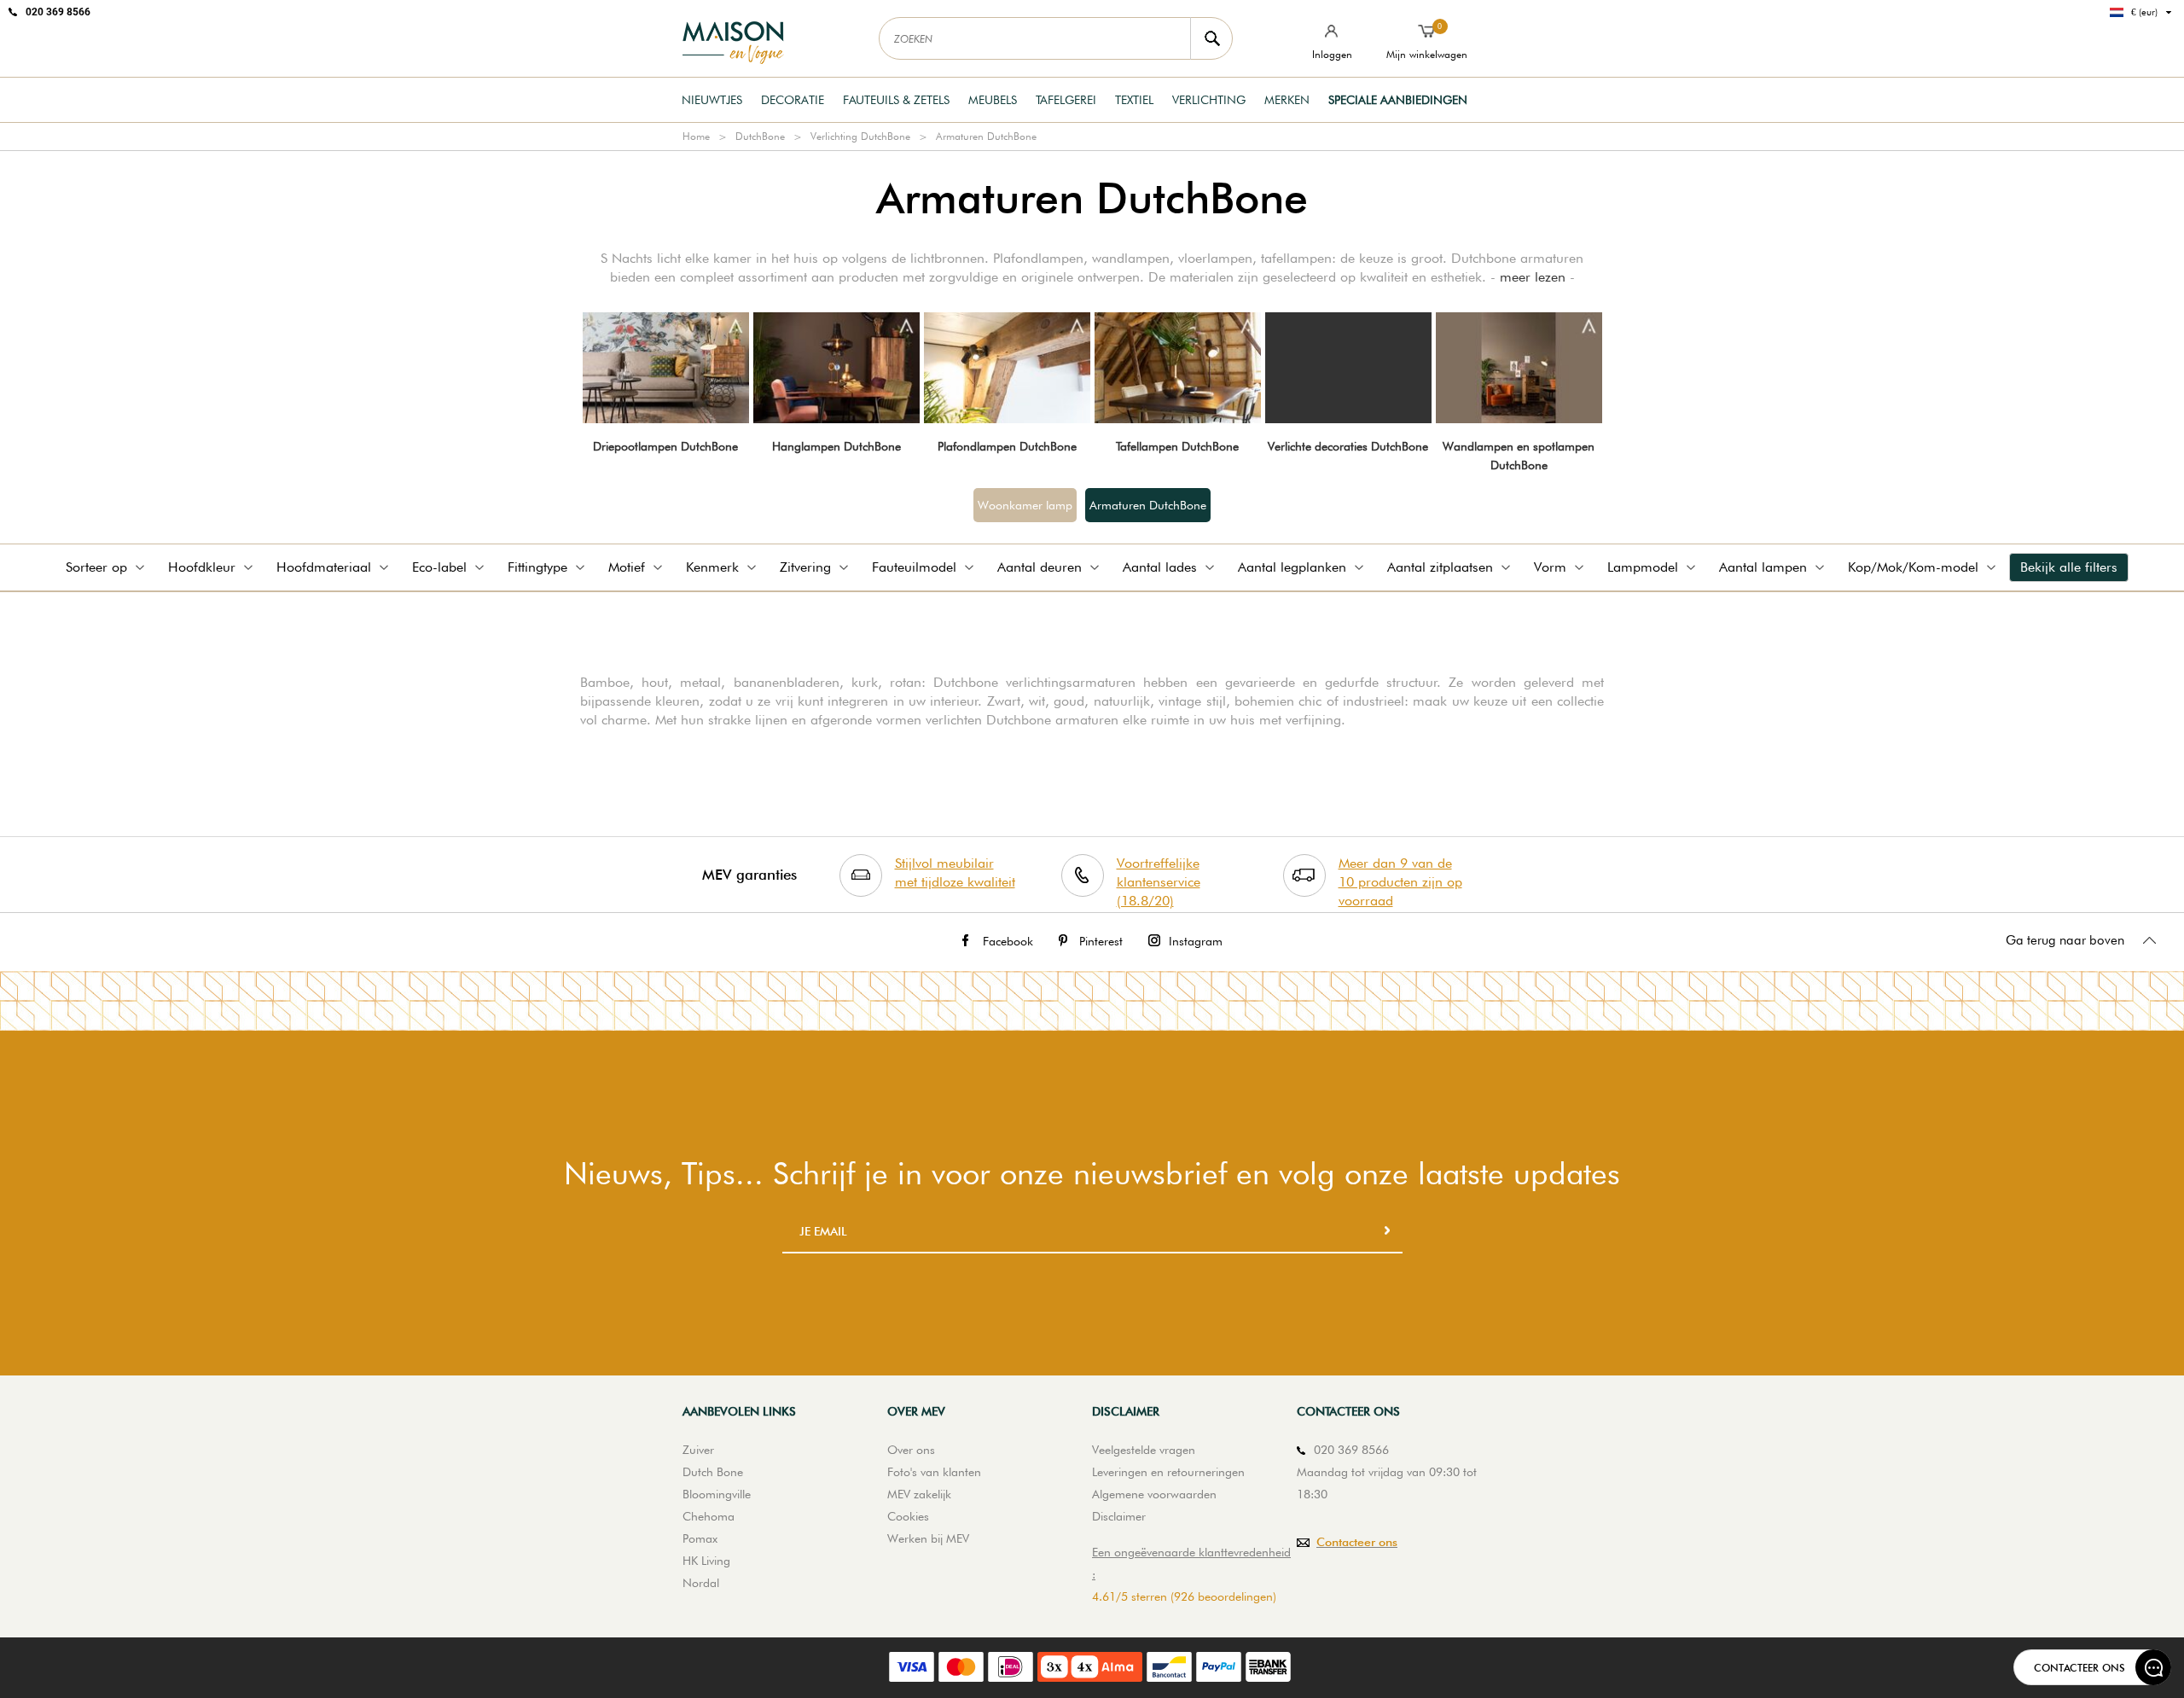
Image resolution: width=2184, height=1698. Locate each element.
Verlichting (1209, 100)
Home (696, 136)
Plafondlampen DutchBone (1007, 446)
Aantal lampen (1763, 567)
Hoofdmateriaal (324, 567)
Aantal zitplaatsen (1440, 567)
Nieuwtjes (712, 100)
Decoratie (793, 100)
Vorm (1550, 567)
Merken (1287, 100)
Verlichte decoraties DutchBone (1348, 446)
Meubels (993, 100)
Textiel (1134, 100)
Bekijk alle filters (2069, 567)
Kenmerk (712, 567)
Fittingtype (537, 567)
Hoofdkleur (202, 567)
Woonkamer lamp (1025, 505)
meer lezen (1533, 277)
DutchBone (760, 136)
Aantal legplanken (1292, 567)
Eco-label (439, 567)
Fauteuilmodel (914, 567)
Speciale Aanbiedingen (1398, 100)
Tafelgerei (1066, 100)
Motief (627, 567)
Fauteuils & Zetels (896, 100)
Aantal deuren (1040, 567)
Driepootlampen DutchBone (665, 446)
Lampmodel (1643, 567)
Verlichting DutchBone (860, 136)
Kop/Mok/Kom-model (1913, 567)
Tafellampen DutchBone (1177, 446)
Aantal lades (1160, 567)
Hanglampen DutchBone (836, 446)
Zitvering (805, 567)
